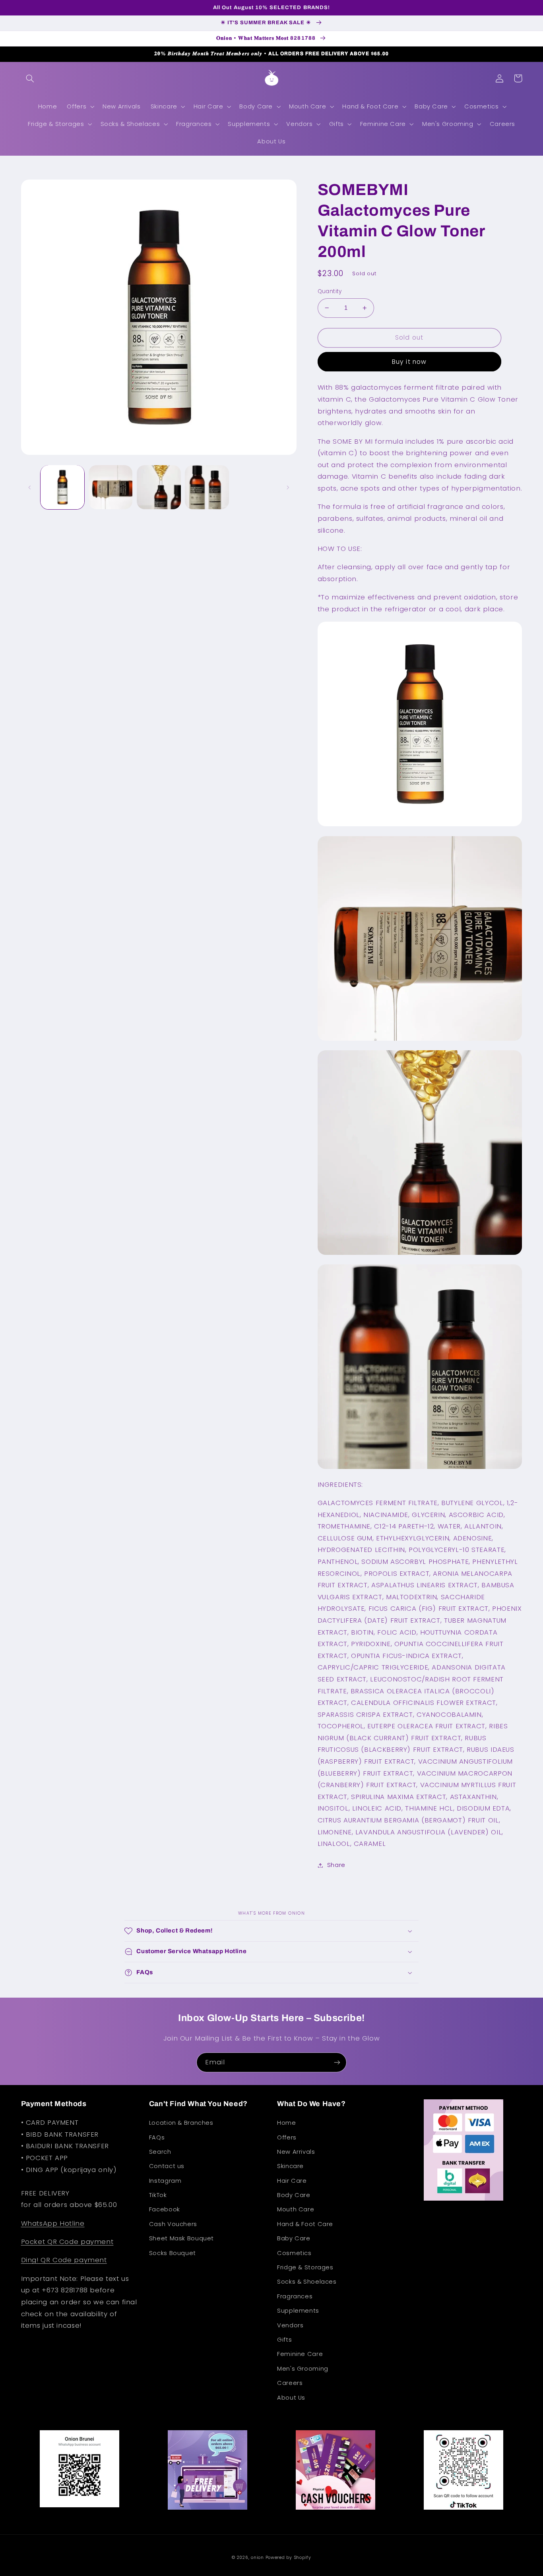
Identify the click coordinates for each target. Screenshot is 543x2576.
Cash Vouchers (173, 2224)
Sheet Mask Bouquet (181, 2238)
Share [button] (336, 1865)
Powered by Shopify (288, 2558)
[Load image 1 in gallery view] (63, 487)
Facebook (165, 2209)
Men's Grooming (303, 2369)
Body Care (294, 2195)
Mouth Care (296, 2209)
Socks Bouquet (173, 2253)
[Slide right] (288, 487)
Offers (287, 2137)
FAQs (157, 2137)
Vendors (290, 2325)
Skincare (290, 2166)
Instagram (165, 2181)
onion (257, 2558)
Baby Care (294, 2238)
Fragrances (295, 2296)
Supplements (298, 2311)
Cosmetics (294, 2253)
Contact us (167, 2166)
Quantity (330, 291)
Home (287, 2123)
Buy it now (409, 362)
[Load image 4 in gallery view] (207, 487)
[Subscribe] (337, 2062)
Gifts (284, 2340)
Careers (290, 2383)
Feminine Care (300, 2354)
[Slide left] (30, 487)
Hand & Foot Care (305, 2224)
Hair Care (292, 2181)
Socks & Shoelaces (307, 2282)
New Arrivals (296, 2152)
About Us (291, 2398)
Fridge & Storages (305, 2267)
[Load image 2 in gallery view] (111, 487)
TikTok (158, 2195)
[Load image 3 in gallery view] (159, 487)
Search (160, 2152)
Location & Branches (181, 2123)
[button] (30, 78)
